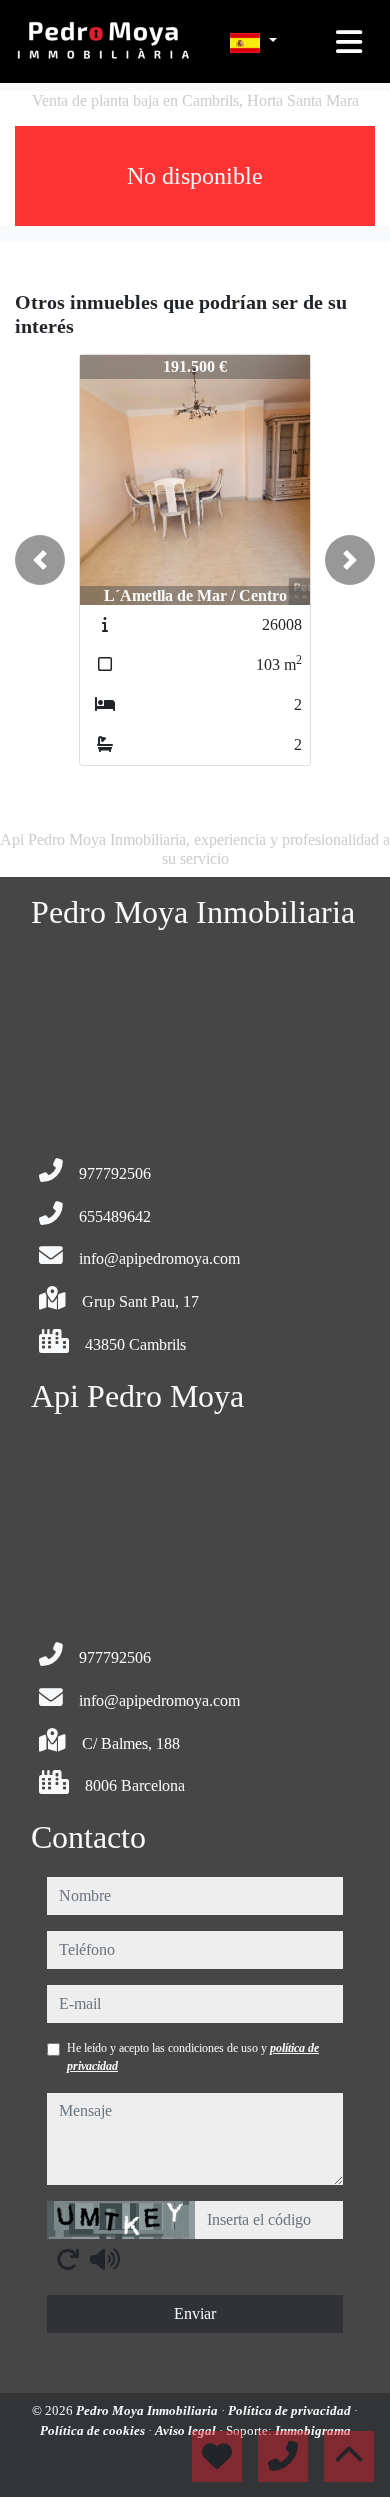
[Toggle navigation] (349, 42)
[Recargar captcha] (68, 2259)
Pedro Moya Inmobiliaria (148, 2410)
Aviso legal (187, 2430)
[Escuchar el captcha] (105, 2259)
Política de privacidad (291, 2410)
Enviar (195, 2313)
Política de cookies (94, 2430)
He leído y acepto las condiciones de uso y (193, 2057)
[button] (40, 560)
